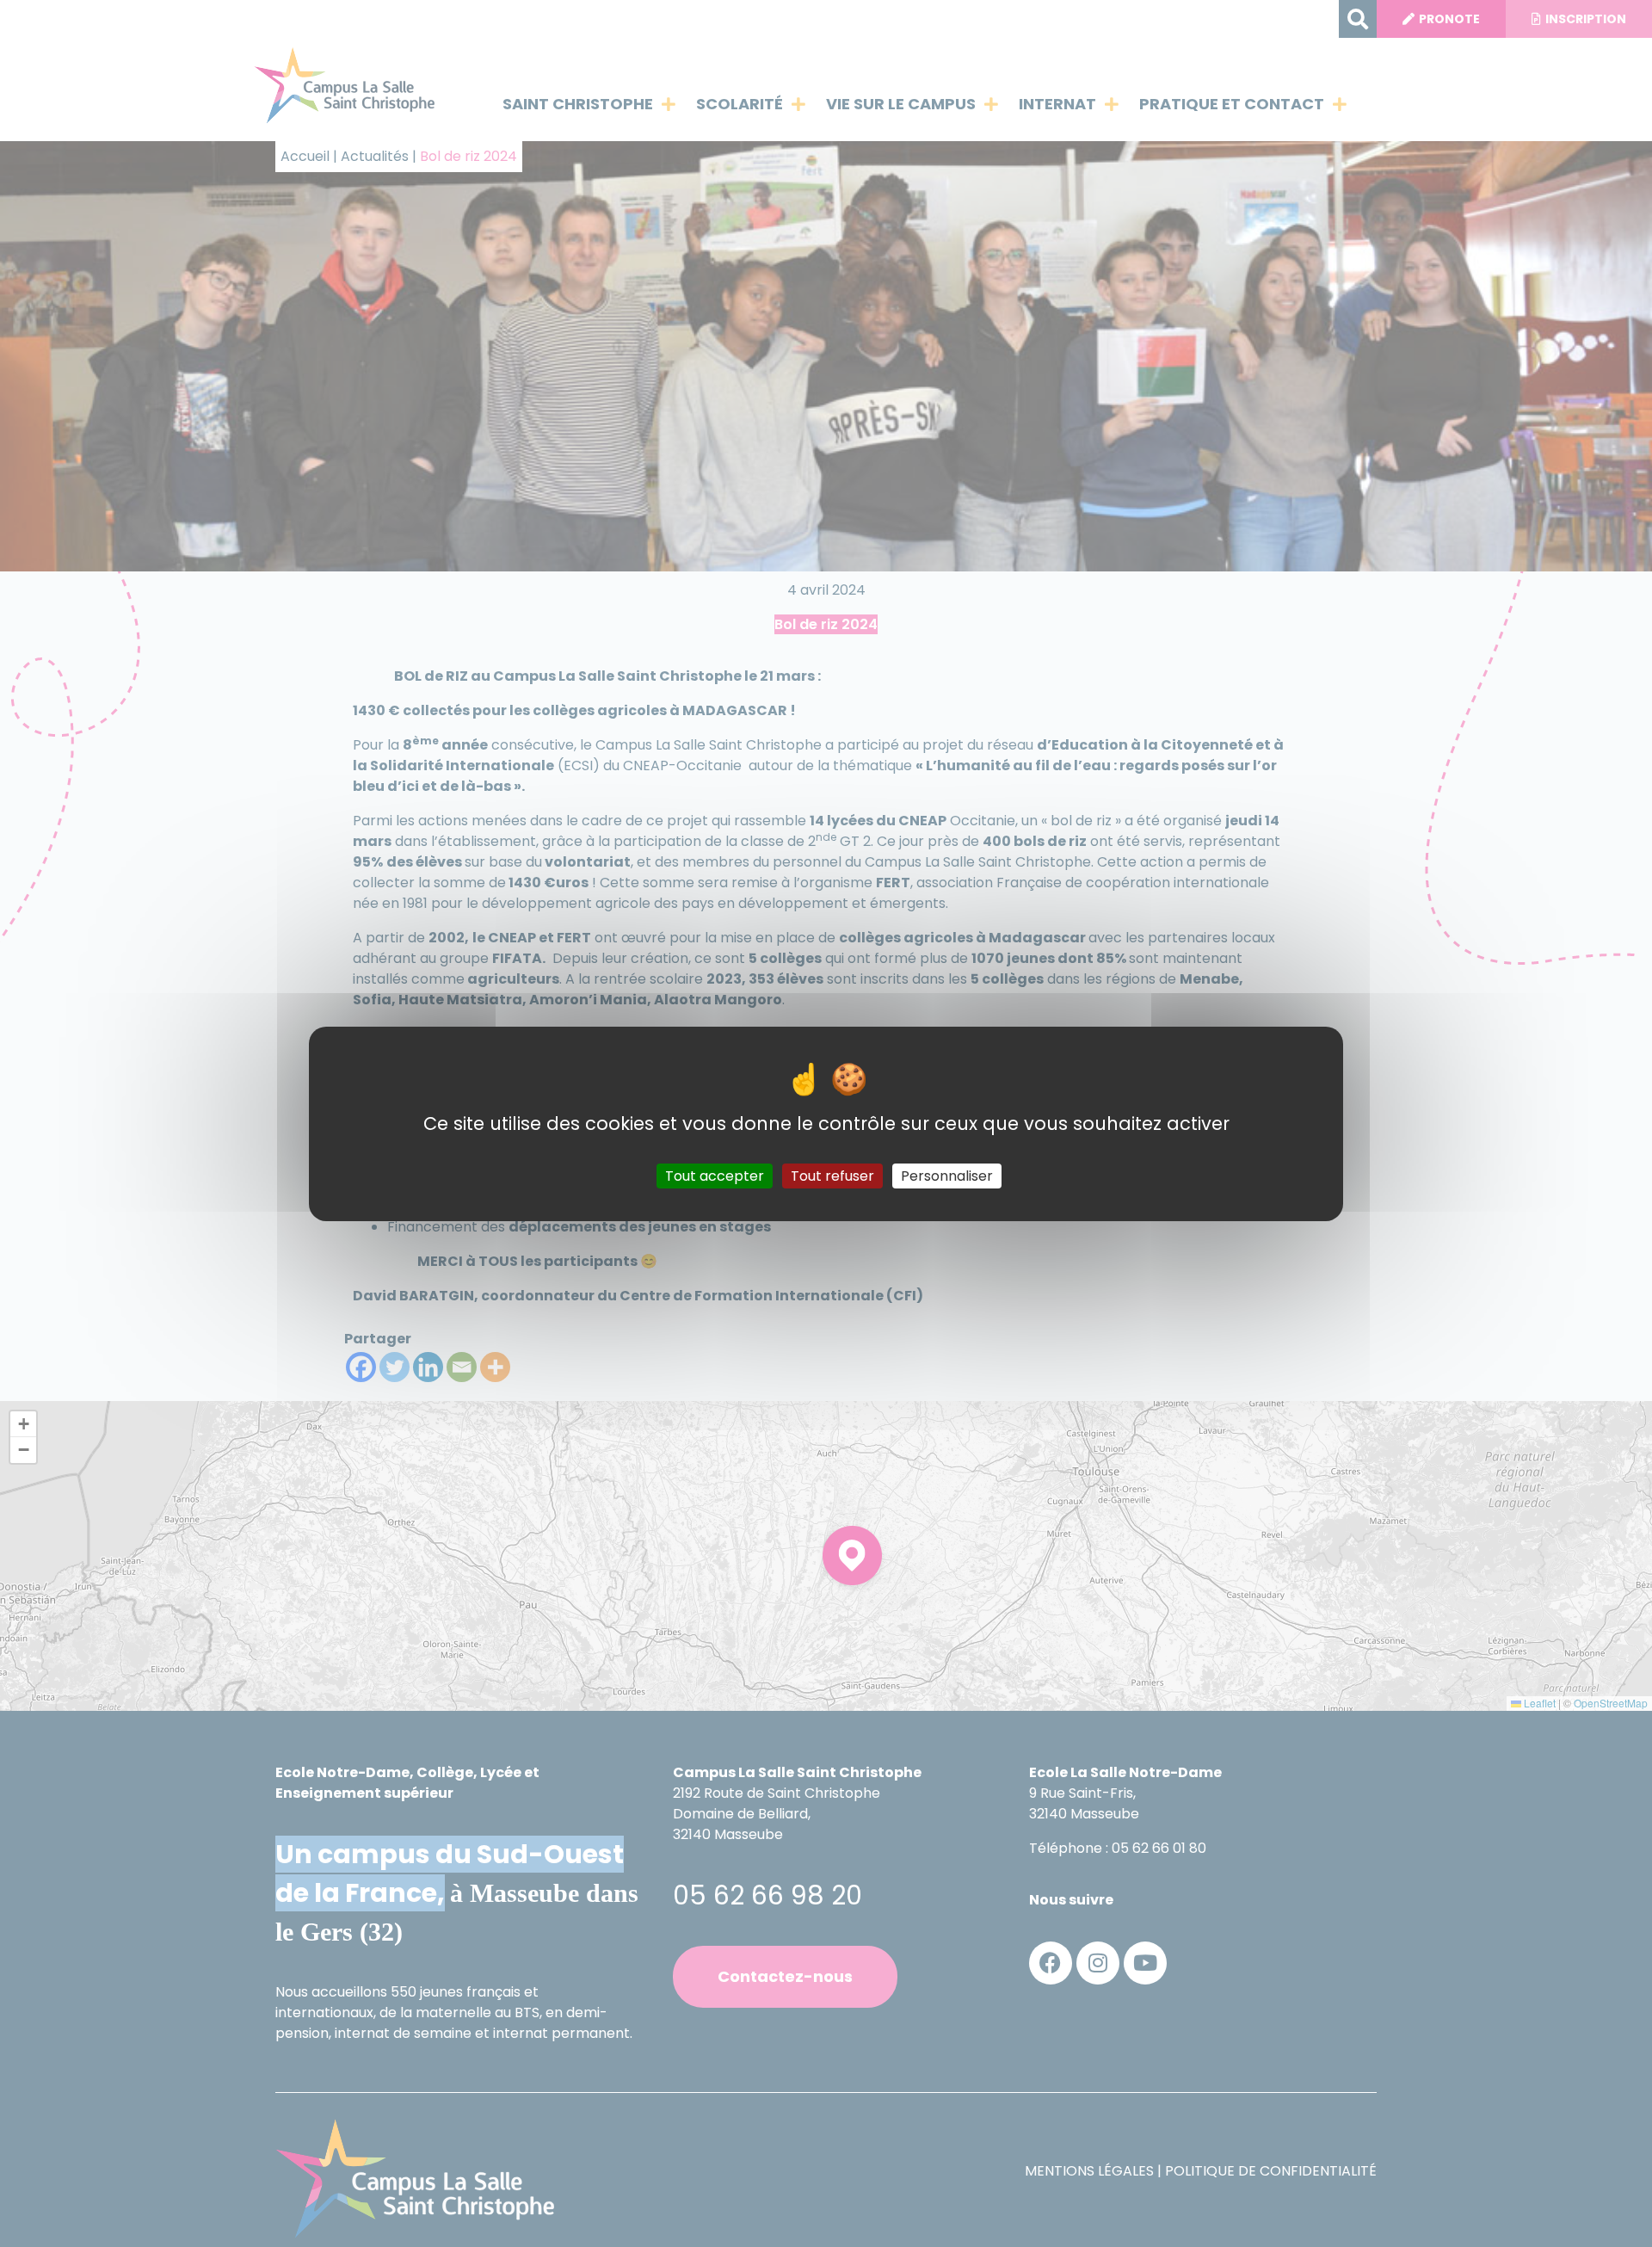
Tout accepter (715, 1175)
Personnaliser (947, 1175)
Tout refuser (832, 1175)
